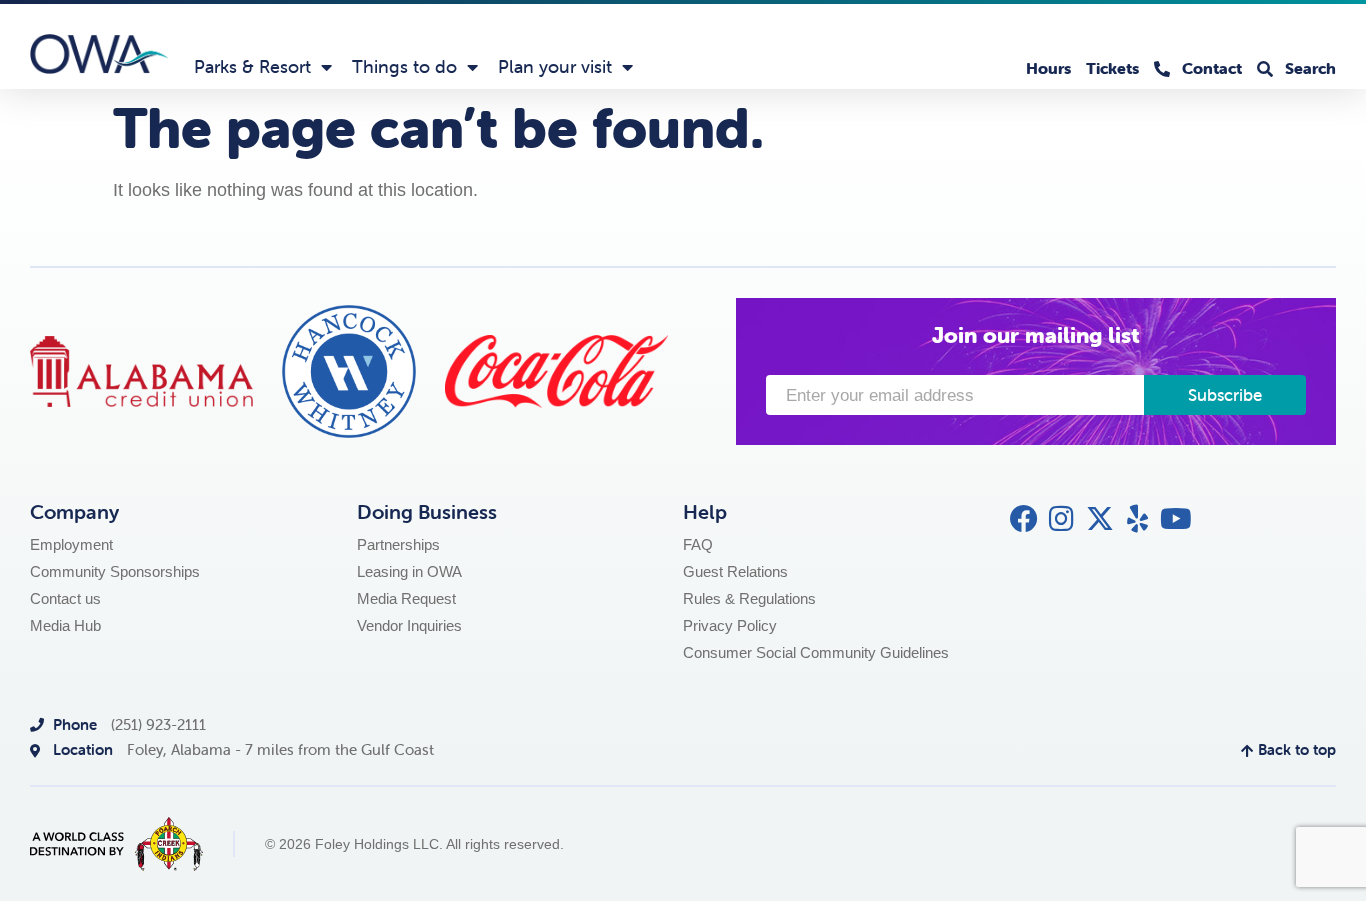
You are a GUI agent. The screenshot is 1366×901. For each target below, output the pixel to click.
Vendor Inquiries (409, 625)
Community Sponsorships (115, 571)
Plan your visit (555, 66)
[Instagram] (1062, 519)
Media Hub (65, 625)
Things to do (404, 66)
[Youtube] (1176, 519)
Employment (71, 544)
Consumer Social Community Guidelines (816, 652)
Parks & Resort (252, 66)
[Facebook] (1024, 519)
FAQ (698, 544)
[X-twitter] (1100, 519)
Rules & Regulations (749, 598)
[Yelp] (1138, 519)
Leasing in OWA (409, 571)
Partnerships (398, 544)
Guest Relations (735, 571)
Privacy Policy (730, 625)
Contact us (65, 598)
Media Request (406, 598)
